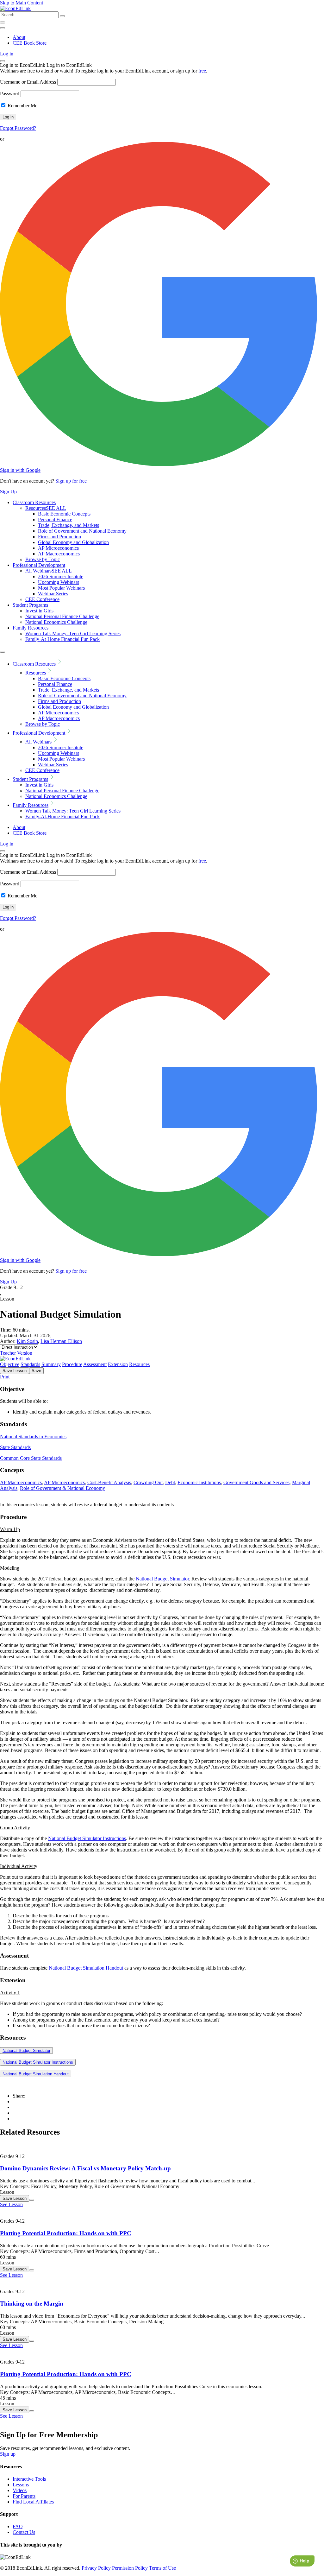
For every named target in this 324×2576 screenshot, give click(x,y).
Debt (170, 1482)
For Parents (24, 2496)
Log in (7, 54)
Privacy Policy (96, 2568)
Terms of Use (162, 2568)
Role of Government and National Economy (82, 531)
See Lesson (11, 2204)
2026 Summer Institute (61, 576)
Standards (30, 1364)
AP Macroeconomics (59, 554)
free (202, 71)
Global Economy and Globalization (73, 542)
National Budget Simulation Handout (86, 1968)
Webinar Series (53, 594)
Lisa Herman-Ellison (61, 1341)
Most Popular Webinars (61, 588)
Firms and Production (59, 537)
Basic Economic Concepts (64, 514)
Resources (46, 508)
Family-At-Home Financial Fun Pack (62, 639)
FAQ (18, 2526)
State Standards (15, 1447)
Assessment (95, 1364)
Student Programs (30, 605)
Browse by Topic (43, 559)
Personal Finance (55, 519)
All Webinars (49, 571)
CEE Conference (42, 599)
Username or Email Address (28, 82)
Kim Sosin (27, 1341)
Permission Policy (130, 2568)
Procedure (72, 1364)
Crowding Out (148, 1482)
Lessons (21, 2485)
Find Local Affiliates (33, 2502)
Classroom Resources (34, 502)
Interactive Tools (29, 2479)
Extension (118, 1364)
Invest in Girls (39, 611)
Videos (20, 2490)
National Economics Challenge (56, 622)
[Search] (62, 16)
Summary (51, 1364)
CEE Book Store (30, 43)
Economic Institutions (199, 1482)
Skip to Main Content (22, 3)
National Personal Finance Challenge (62, 616)
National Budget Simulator (162, 1579)
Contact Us (24, 2532)
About (19, 37)
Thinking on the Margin (32, 2304)
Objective (10, 1364)
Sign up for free (71, 481)
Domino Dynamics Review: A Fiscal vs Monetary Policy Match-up (85, 2168)
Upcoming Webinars (59, 582)
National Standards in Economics (33, 1437)
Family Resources (31, 628)
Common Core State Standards (31, 1458)
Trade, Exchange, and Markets (69, 525)
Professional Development (39, 565)
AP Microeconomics (58, 548)
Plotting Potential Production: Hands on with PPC (66, 2233)
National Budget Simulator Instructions (87, 1838)
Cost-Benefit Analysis (109, 1482)
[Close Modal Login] (3, 61)
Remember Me (22, 106)
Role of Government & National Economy (62, 1488)
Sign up (8, 2454)
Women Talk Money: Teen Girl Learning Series (73, 633)
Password (10, 94)
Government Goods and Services (256, 1482)
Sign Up (8, 492)
